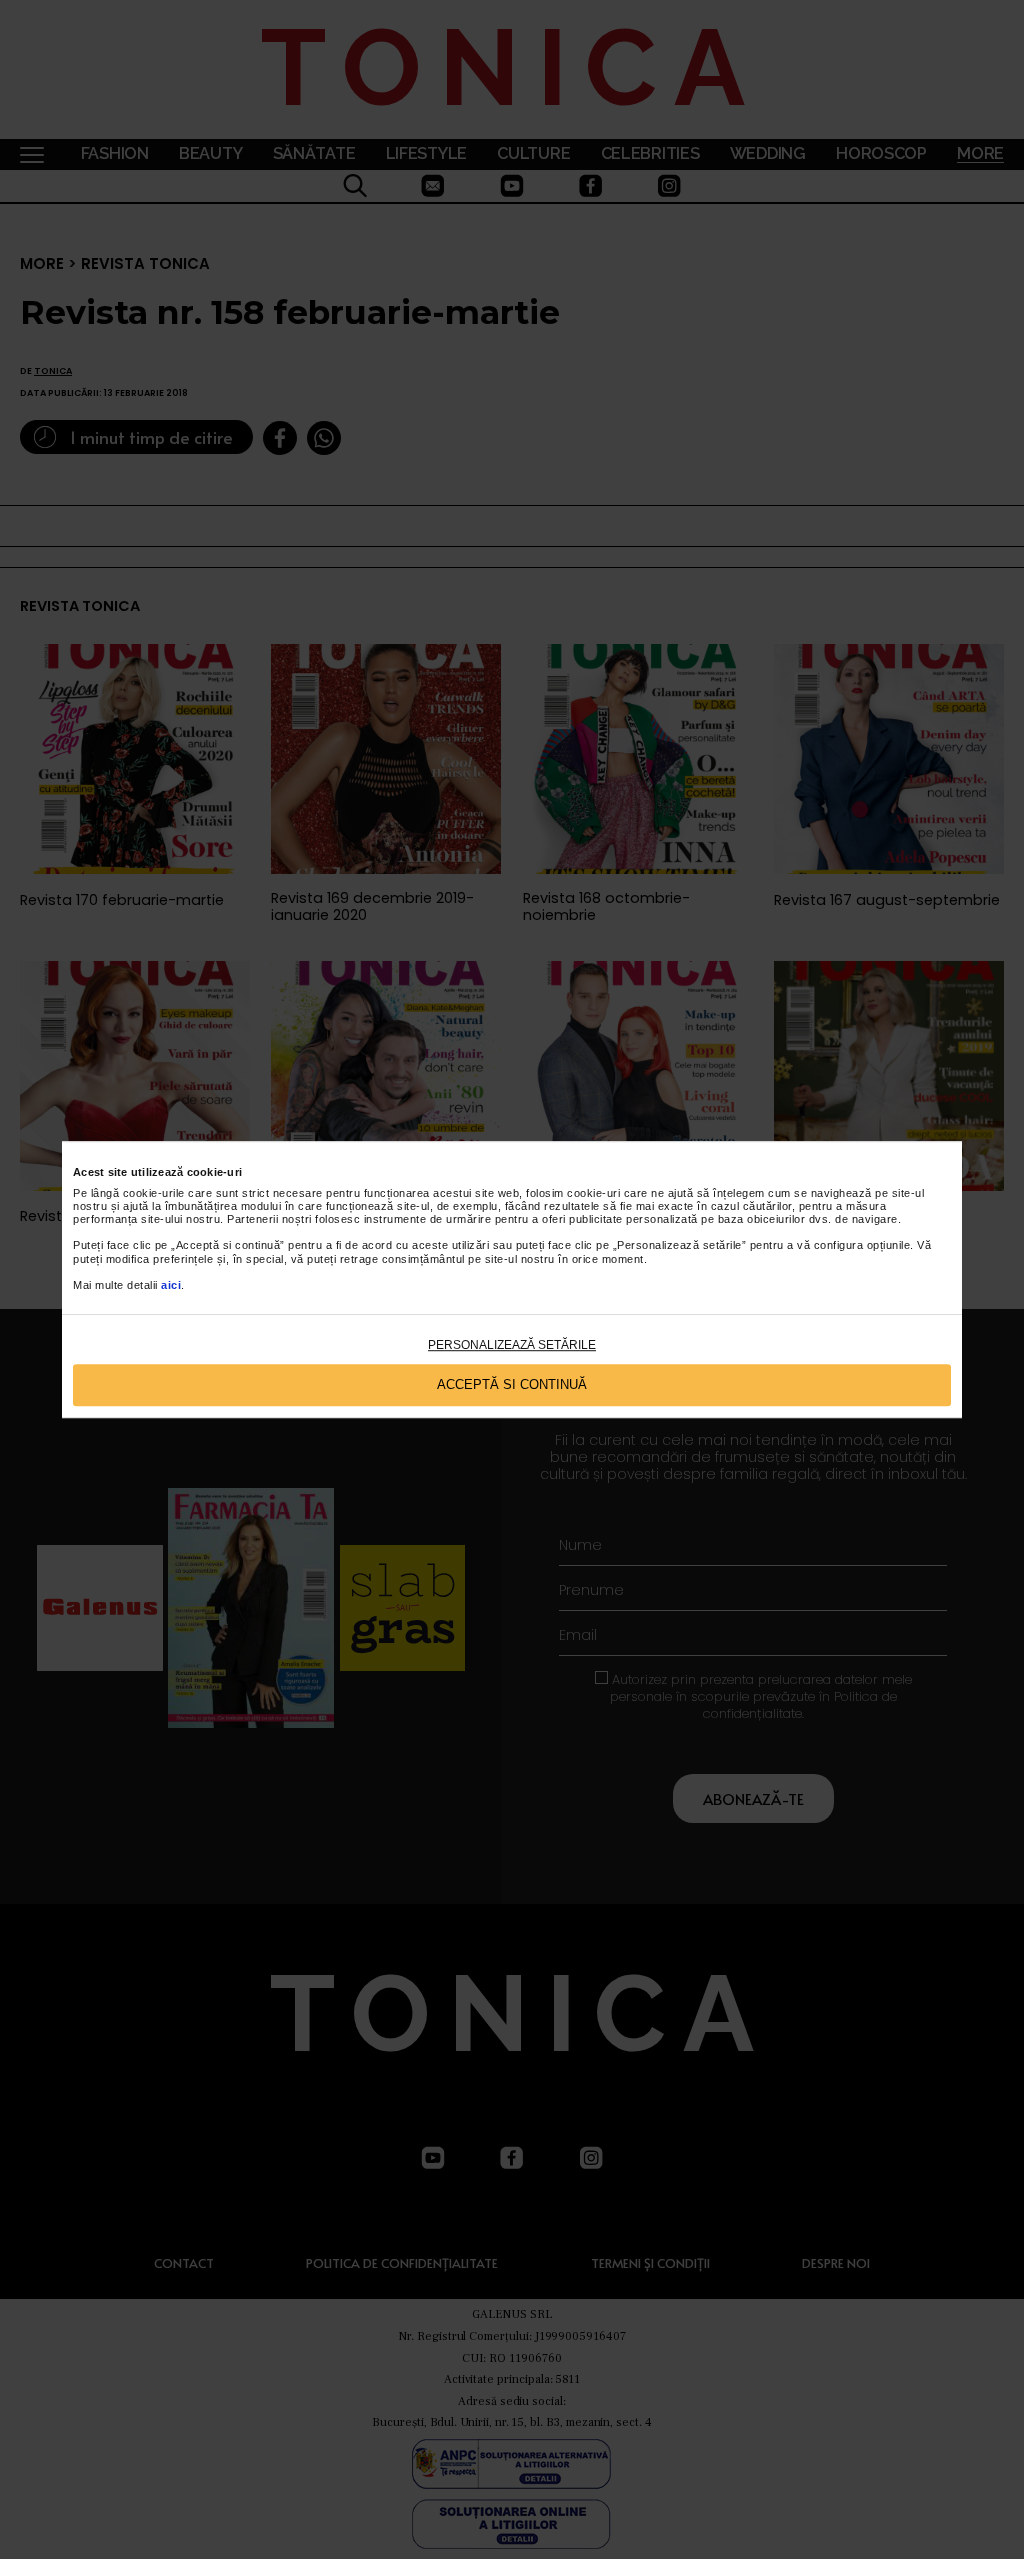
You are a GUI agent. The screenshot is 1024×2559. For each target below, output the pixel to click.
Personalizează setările (512, 1345)
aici (171, 1285)
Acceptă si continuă (512, 1385)
